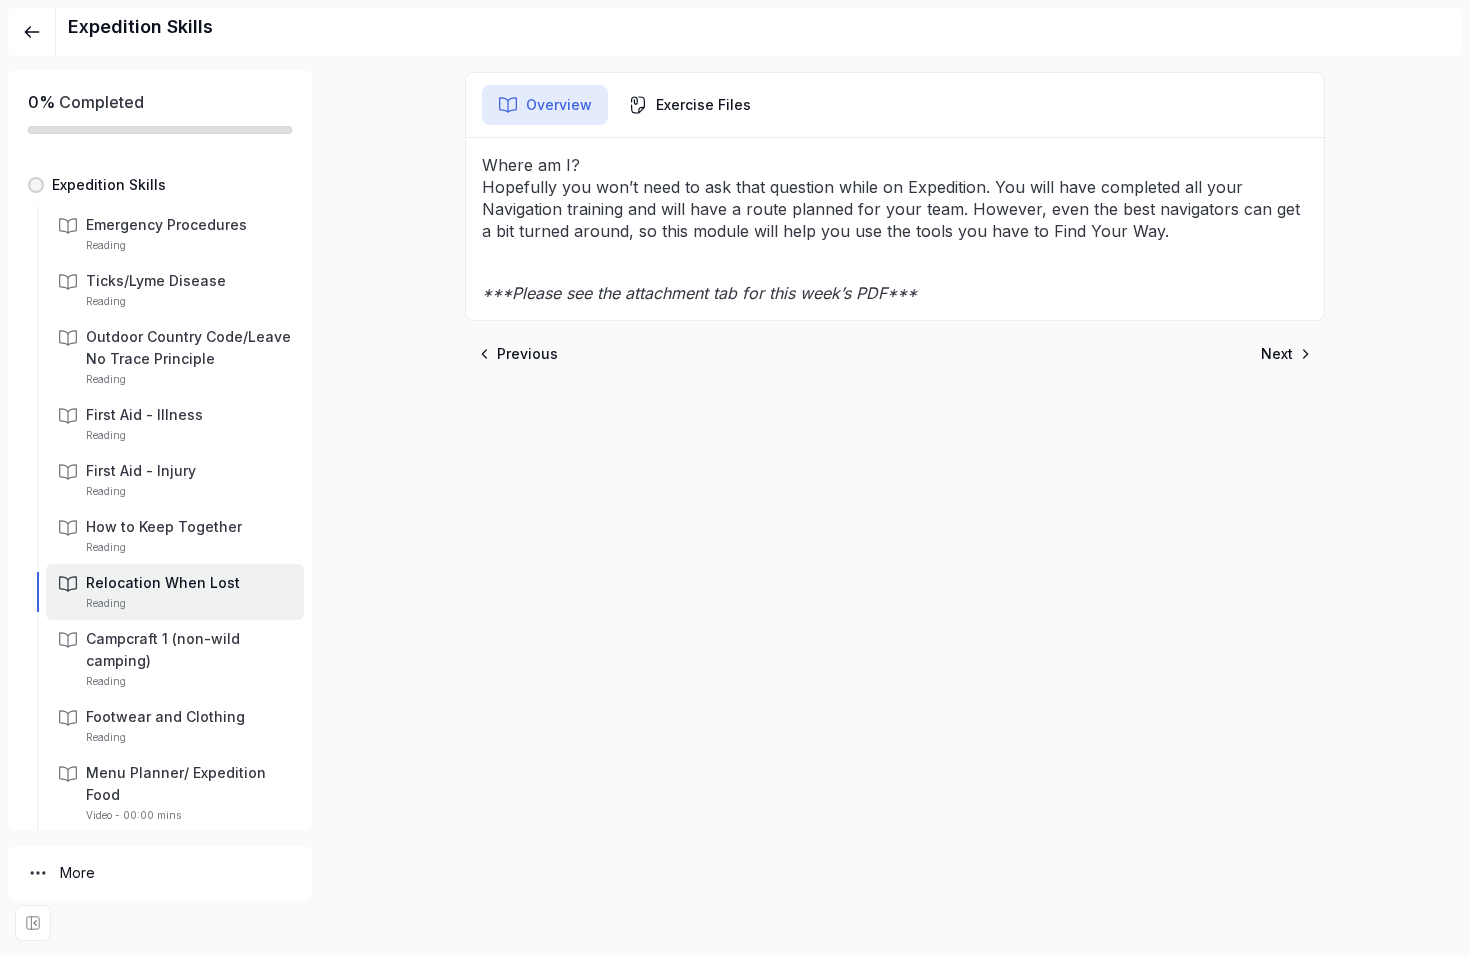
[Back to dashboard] (32, 32)
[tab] (545, 105)
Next (1277, 353)
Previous (527, 353)
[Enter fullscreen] (33, 923)
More (77, 872)
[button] (160, 185)
